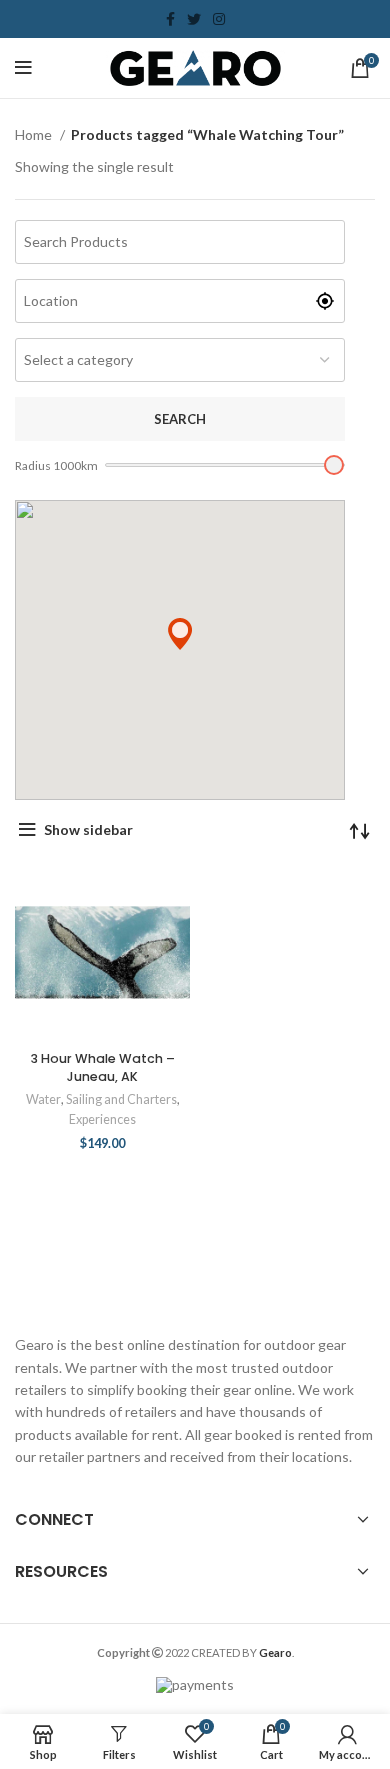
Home (35, 134)
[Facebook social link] (170, 19)
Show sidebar (88, 829)
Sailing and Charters (121, 1099)
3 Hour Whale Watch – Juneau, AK (103, 1067)
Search (180, 419)
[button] (180, 634)
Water (43, 1099)
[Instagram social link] (219, 19)
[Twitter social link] (194, 19)
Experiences (102, 1119)
